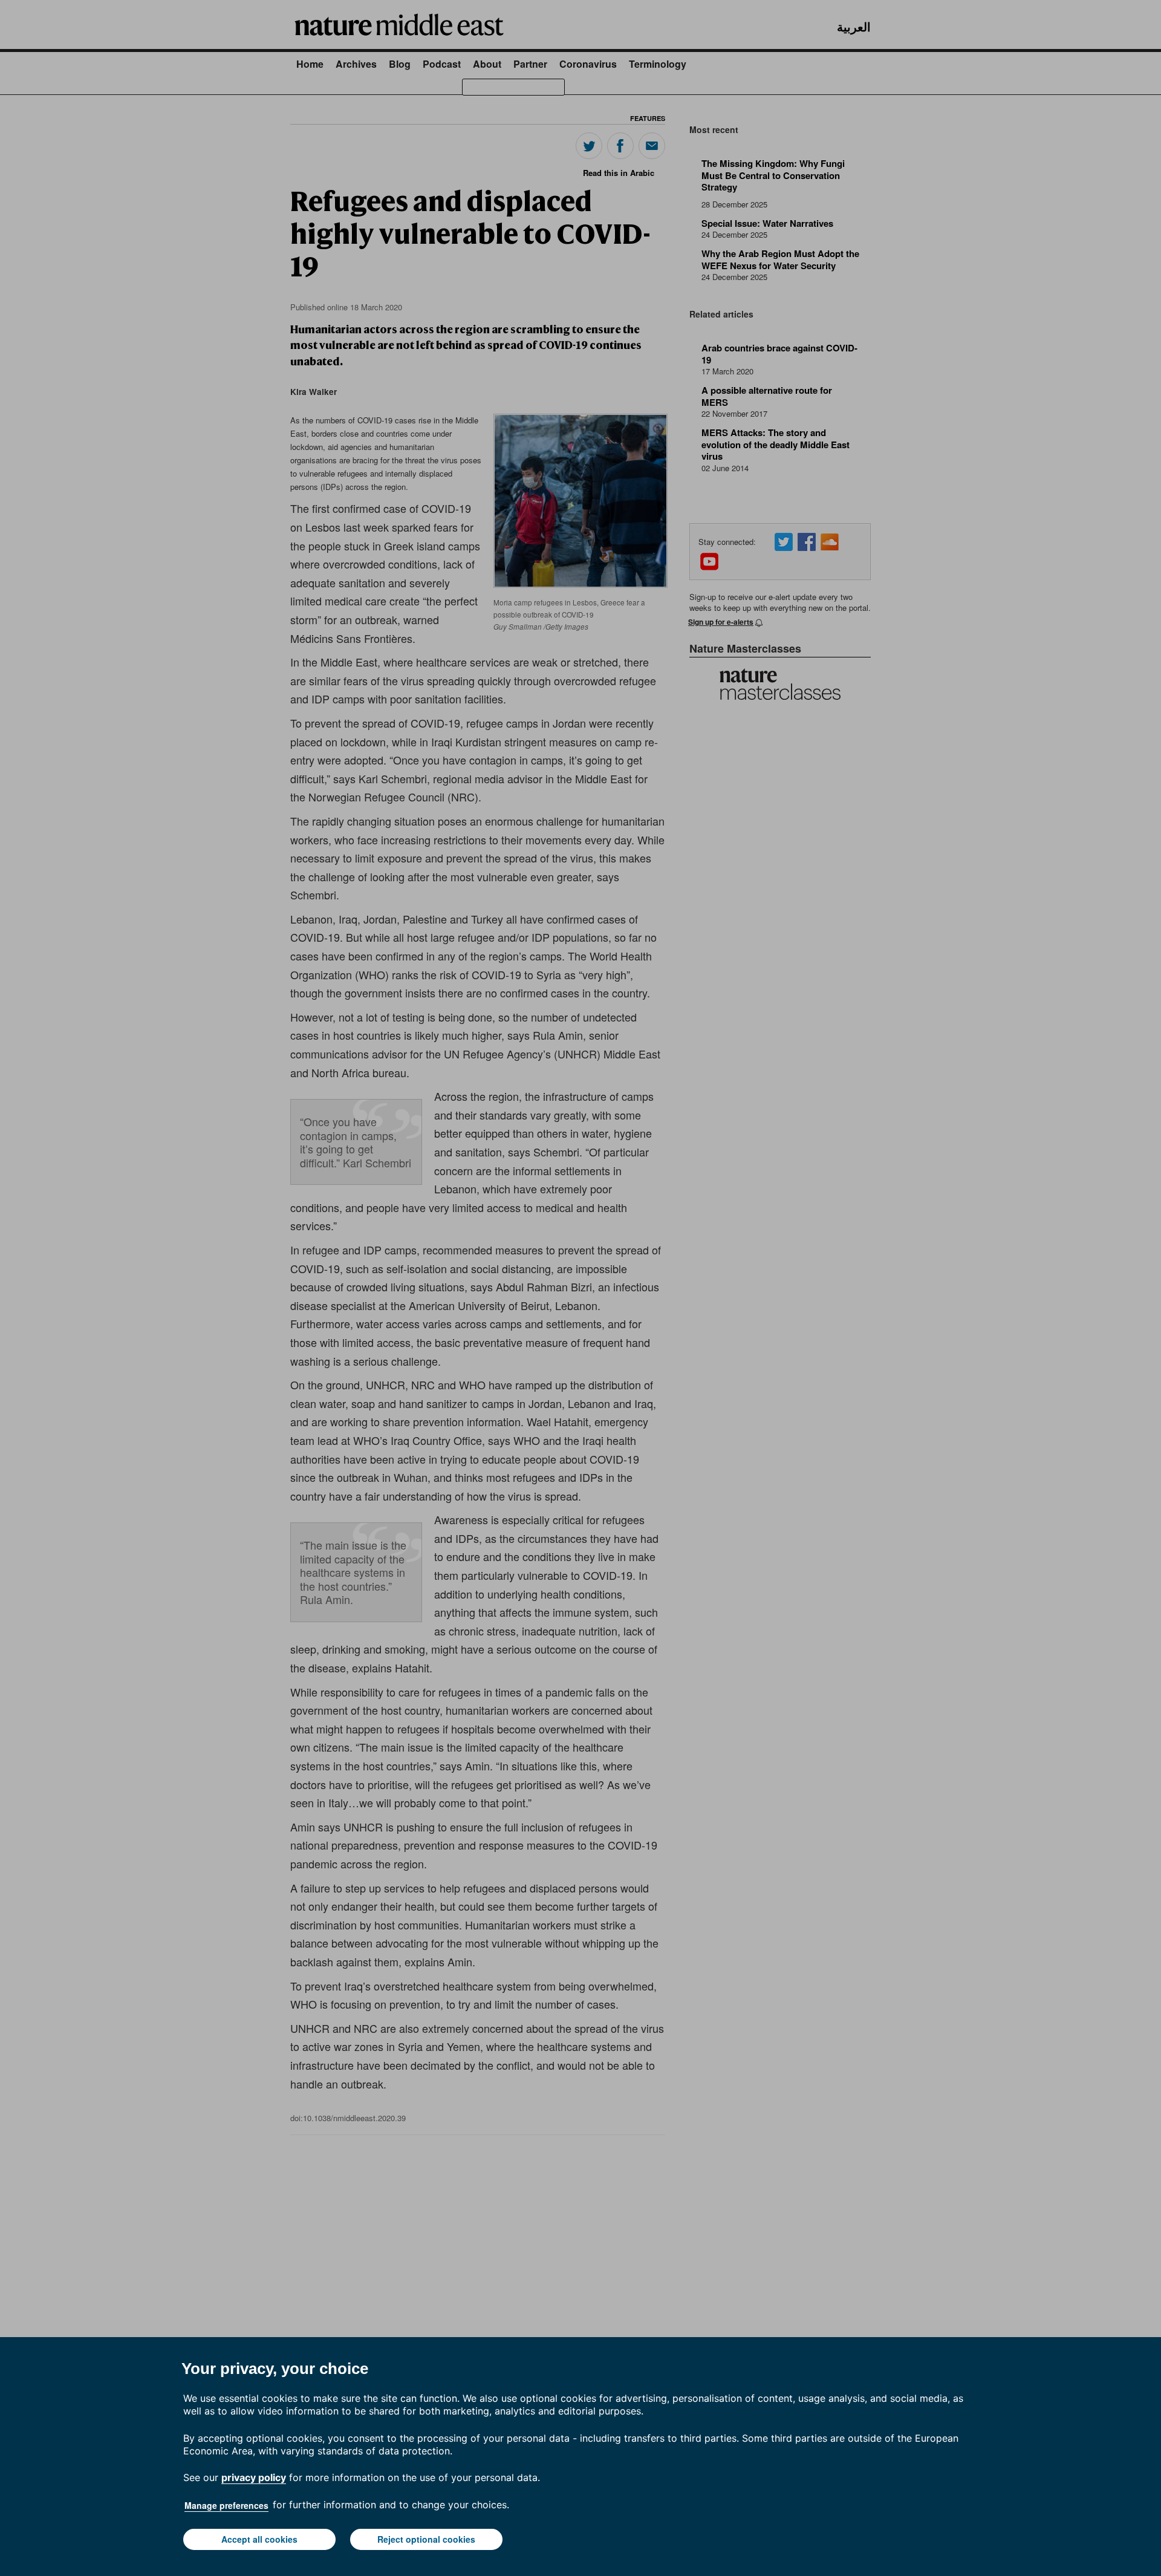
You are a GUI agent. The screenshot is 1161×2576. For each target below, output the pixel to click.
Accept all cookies (259, 2539)
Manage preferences (226, 2505)
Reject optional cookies (426, 2539)
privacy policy (254, 2477)
